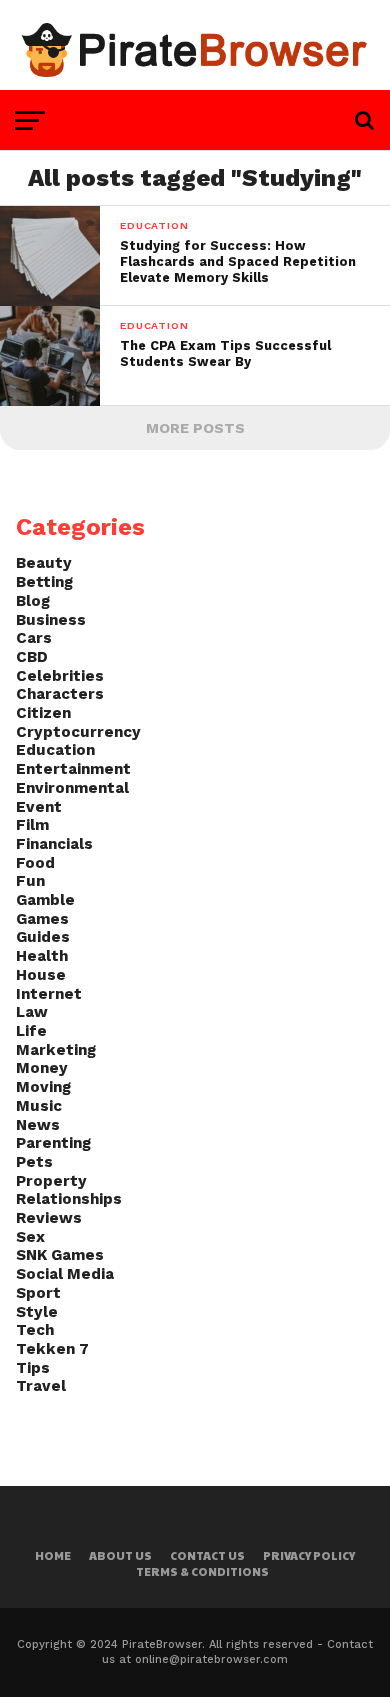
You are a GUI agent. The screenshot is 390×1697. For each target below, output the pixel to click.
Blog (33, 601)
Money (42, 1068)
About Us (120, 1555)
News (38, 1125)
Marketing (56, 1050)
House (41, 975)
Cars (34, 638)
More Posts (195, 428)
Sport (38, 1293)
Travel (41, 1386)
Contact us (207, 1555)
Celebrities (60, 676)
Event (39, 807)
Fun (30, 881)
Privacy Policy (309, 1555)
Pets (34, 1162)
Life (31, 1031)
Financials (54, 844)
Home (53, 1555)
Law (32, 1012)
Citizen (43, 713)
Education (55, 750)
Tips (33, 1368)
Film (32, 825)
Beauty (44, 563)
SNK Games (60, 1255)
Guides (43, 937)
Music (39, 1106)
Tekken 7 (52, 1349)
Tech (35, 1330)
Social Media (65, 1274)
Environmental (72, 788)
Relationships (69, 1199)
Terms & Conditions (202, 1571)
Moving (43, 1087)
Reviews (49, 1218)
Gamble (45, 900)
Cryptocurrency (78, 732)
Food (35, 863)
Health (42, 956)
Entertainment (73, 769)
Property (51, 1181)
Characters (60, 694)
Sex (30, 1237)
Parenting (53, 1143)
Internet (49, 994)
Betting (44, 582)
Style (37, 1312)
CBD (32, 657)
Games (42, 919)
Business (51, 620)
